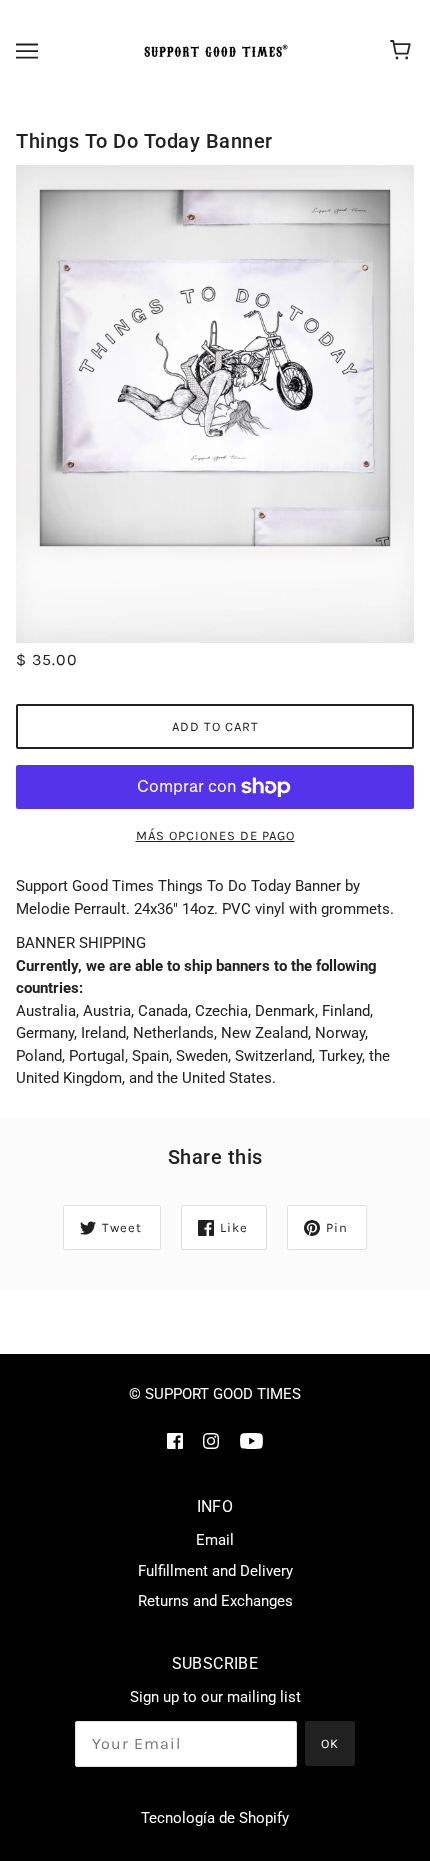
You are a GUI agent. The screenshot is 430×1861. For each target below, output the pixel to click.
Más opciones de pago (215, 835)
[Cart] (403, 51)
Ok (330, 1743)
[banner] (213, 51)
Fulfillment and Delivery (215, 1571)
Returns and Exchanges (215, 1601)
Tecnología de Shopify (215, 1818)
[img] (175, 1440)
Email (215, 1540)
